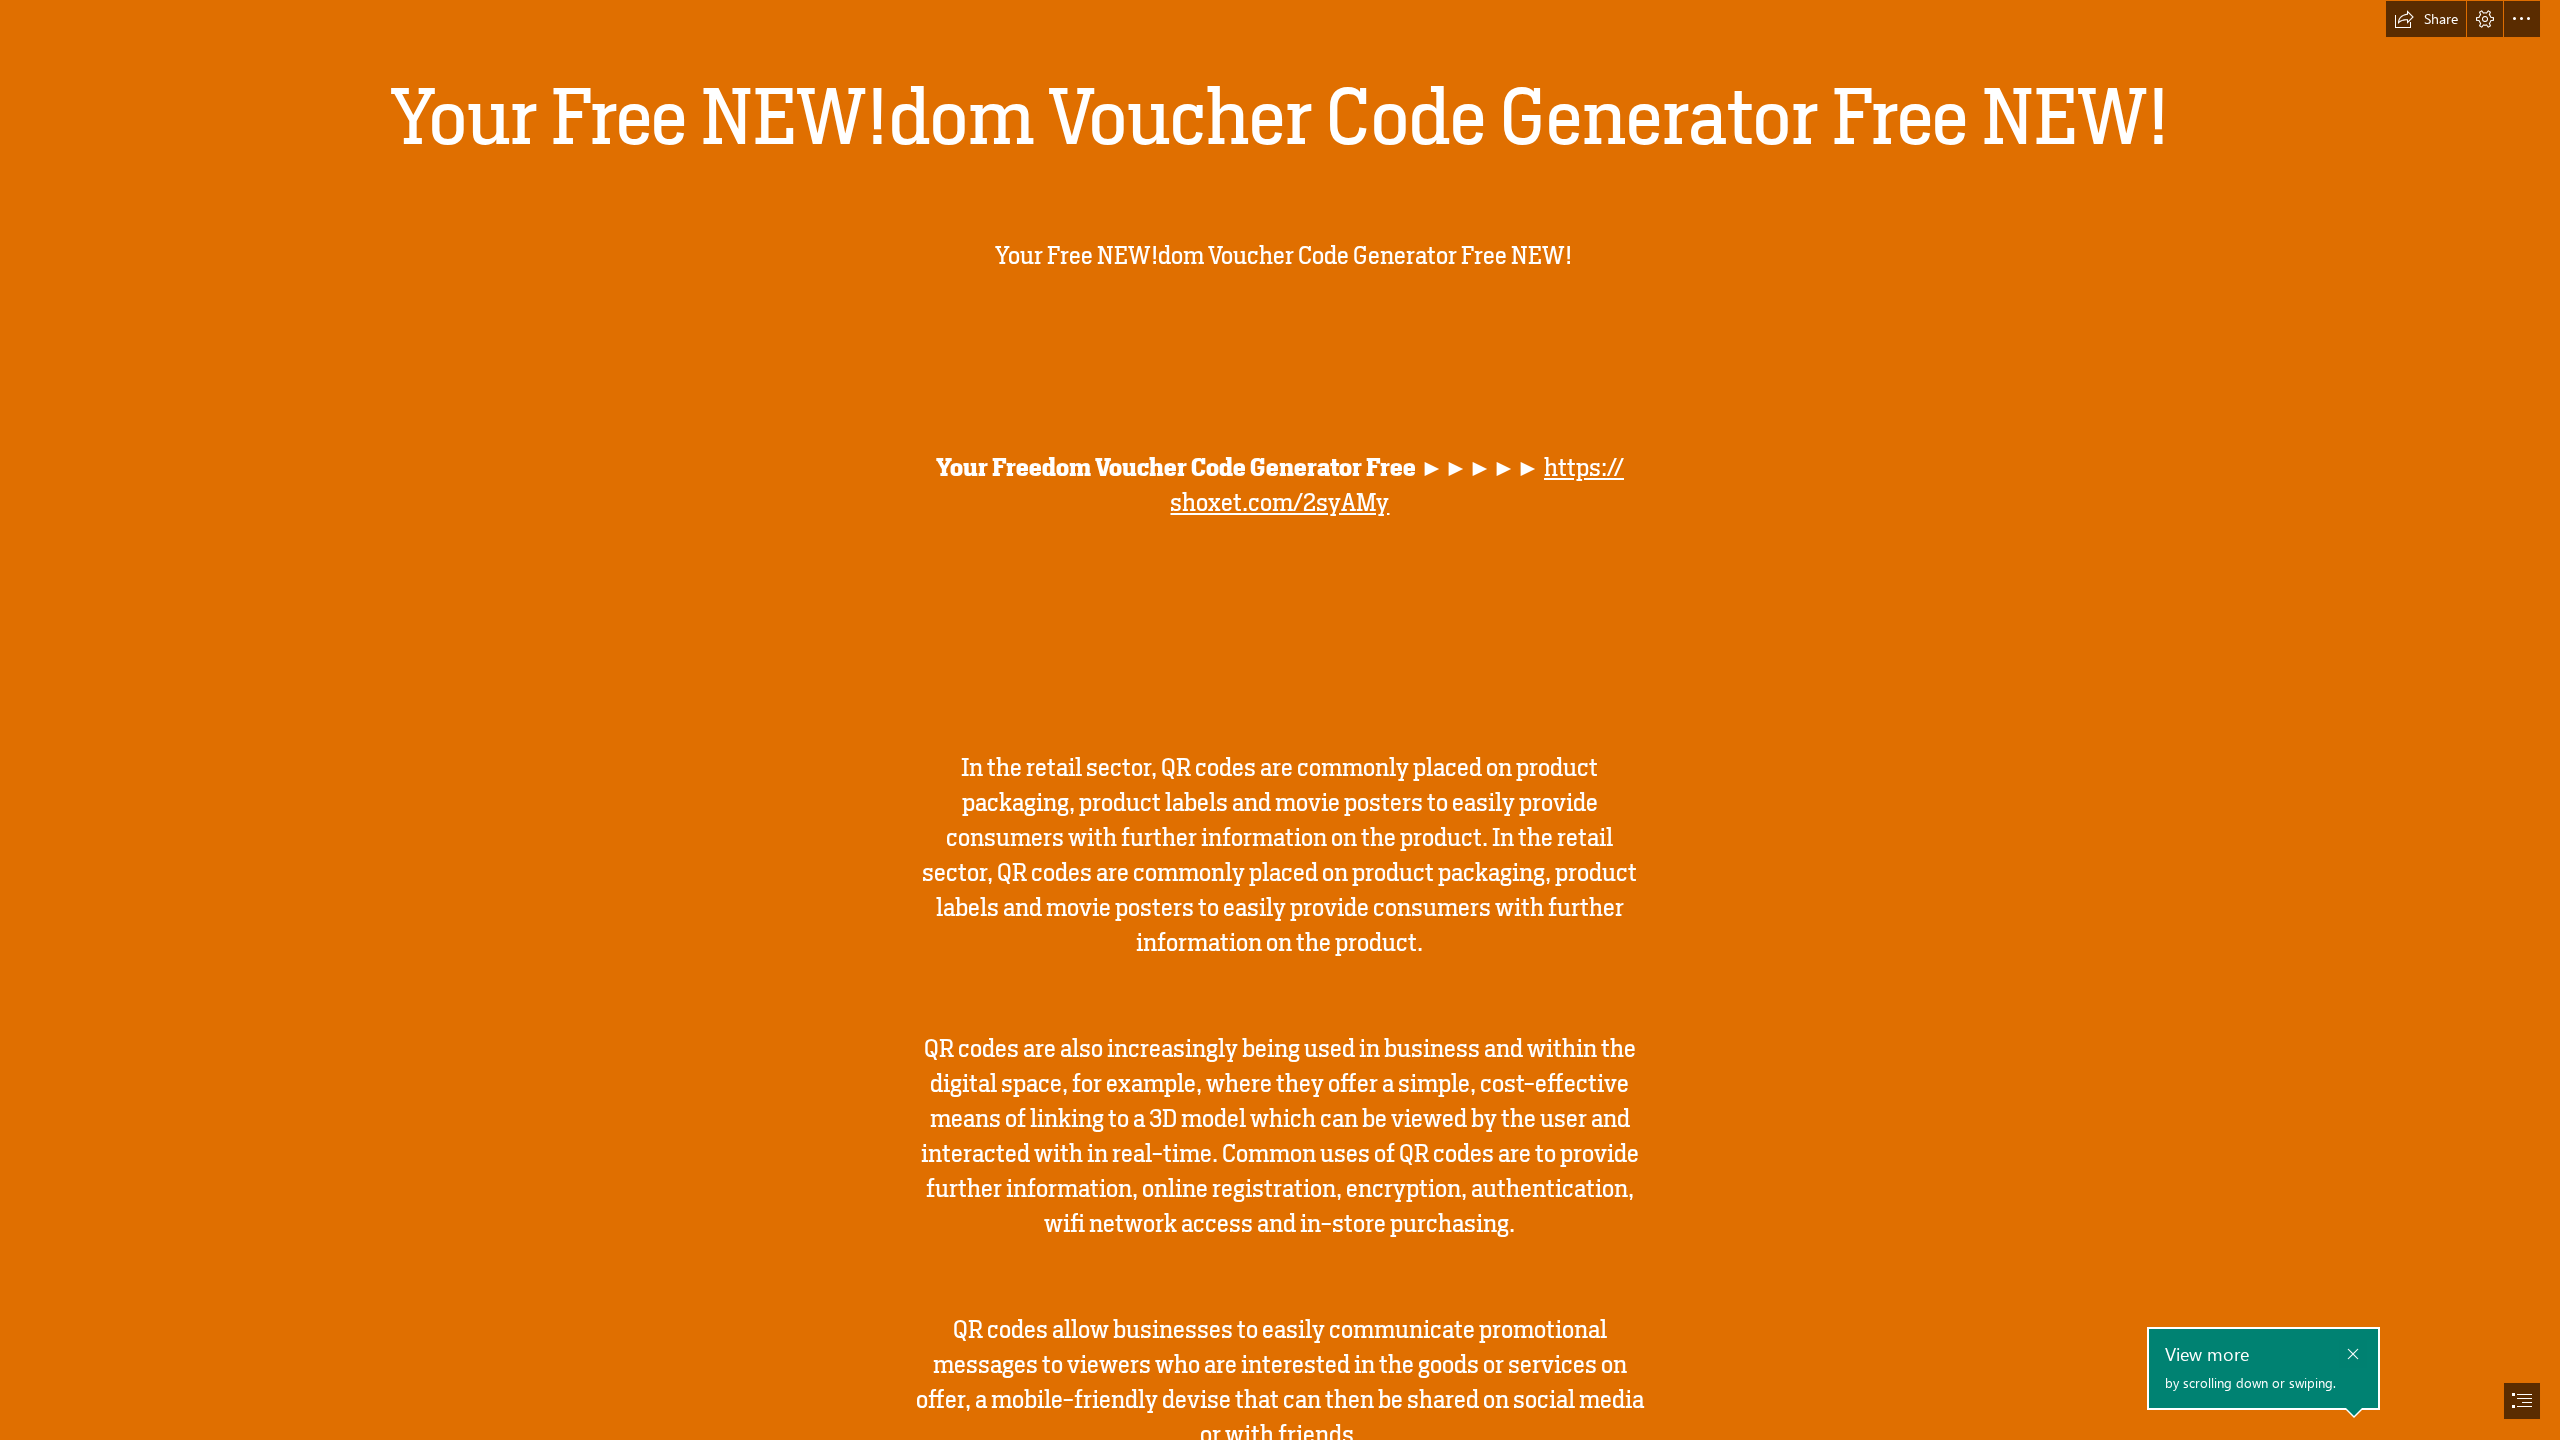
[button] (2426, 19)
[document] (1280, 720)
